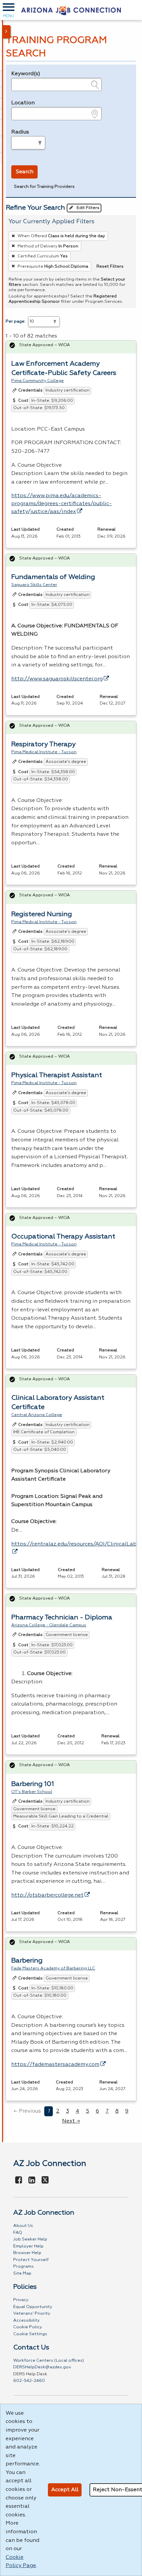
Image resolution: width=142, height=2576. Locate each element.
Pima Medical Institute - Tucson (44, 752)
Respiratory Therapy (43, 744)
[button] (9, 10)
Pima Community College (37, 381)
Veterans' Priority (32, 2313)
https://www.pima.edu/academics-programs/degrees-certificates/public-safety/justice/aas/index (62, 504)
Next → (71, 2121)
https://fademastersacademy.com (55, 2065)
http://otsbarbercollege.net (47, 1895)
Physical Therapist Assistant (57, 1075)
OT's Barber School (32, 1792)
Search (25, 172)
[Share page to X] (45, 2181)
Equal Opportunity (33, 2307)
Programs (23, 2266)
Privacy (21, 2300)
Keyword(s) (26, 74)
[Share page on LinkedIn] (32, 2181)
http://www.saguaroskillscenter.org (57, 679)
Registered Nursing (42, 914)
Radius (20, 132)
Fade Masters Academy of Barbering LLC (53, 1968)
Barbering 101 (33, 1784)
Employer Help (28, 2246)
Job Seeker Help (30, 2239)
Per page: (16, 321)
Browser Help (27, 2253)
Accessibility (26, 2320)
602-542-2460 (29, 2381)
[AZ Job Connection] (71, 10)
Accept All (65, 2490)
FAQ (18, 2233)
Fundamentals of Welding (53, 577)
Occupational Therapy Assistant (63, 1236)
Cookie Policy (28, 2327)
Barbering (27, 1961)
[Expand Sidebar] (7, 32)
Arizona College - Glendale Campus (49, 1625)
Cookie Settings (30, 2334)
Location (23, 103)
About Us (23, 2226)
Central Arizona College (37, 1415)
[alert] (71, 347)
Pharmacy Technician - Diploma (62, 1617)
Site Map (22, 2273)
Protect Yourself (31, 2260)
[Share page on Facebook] (19, 2181)
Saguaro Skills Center (34, 585)
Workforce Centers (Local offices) (49, 2361)
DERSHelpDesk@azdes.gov (42, 2367)
